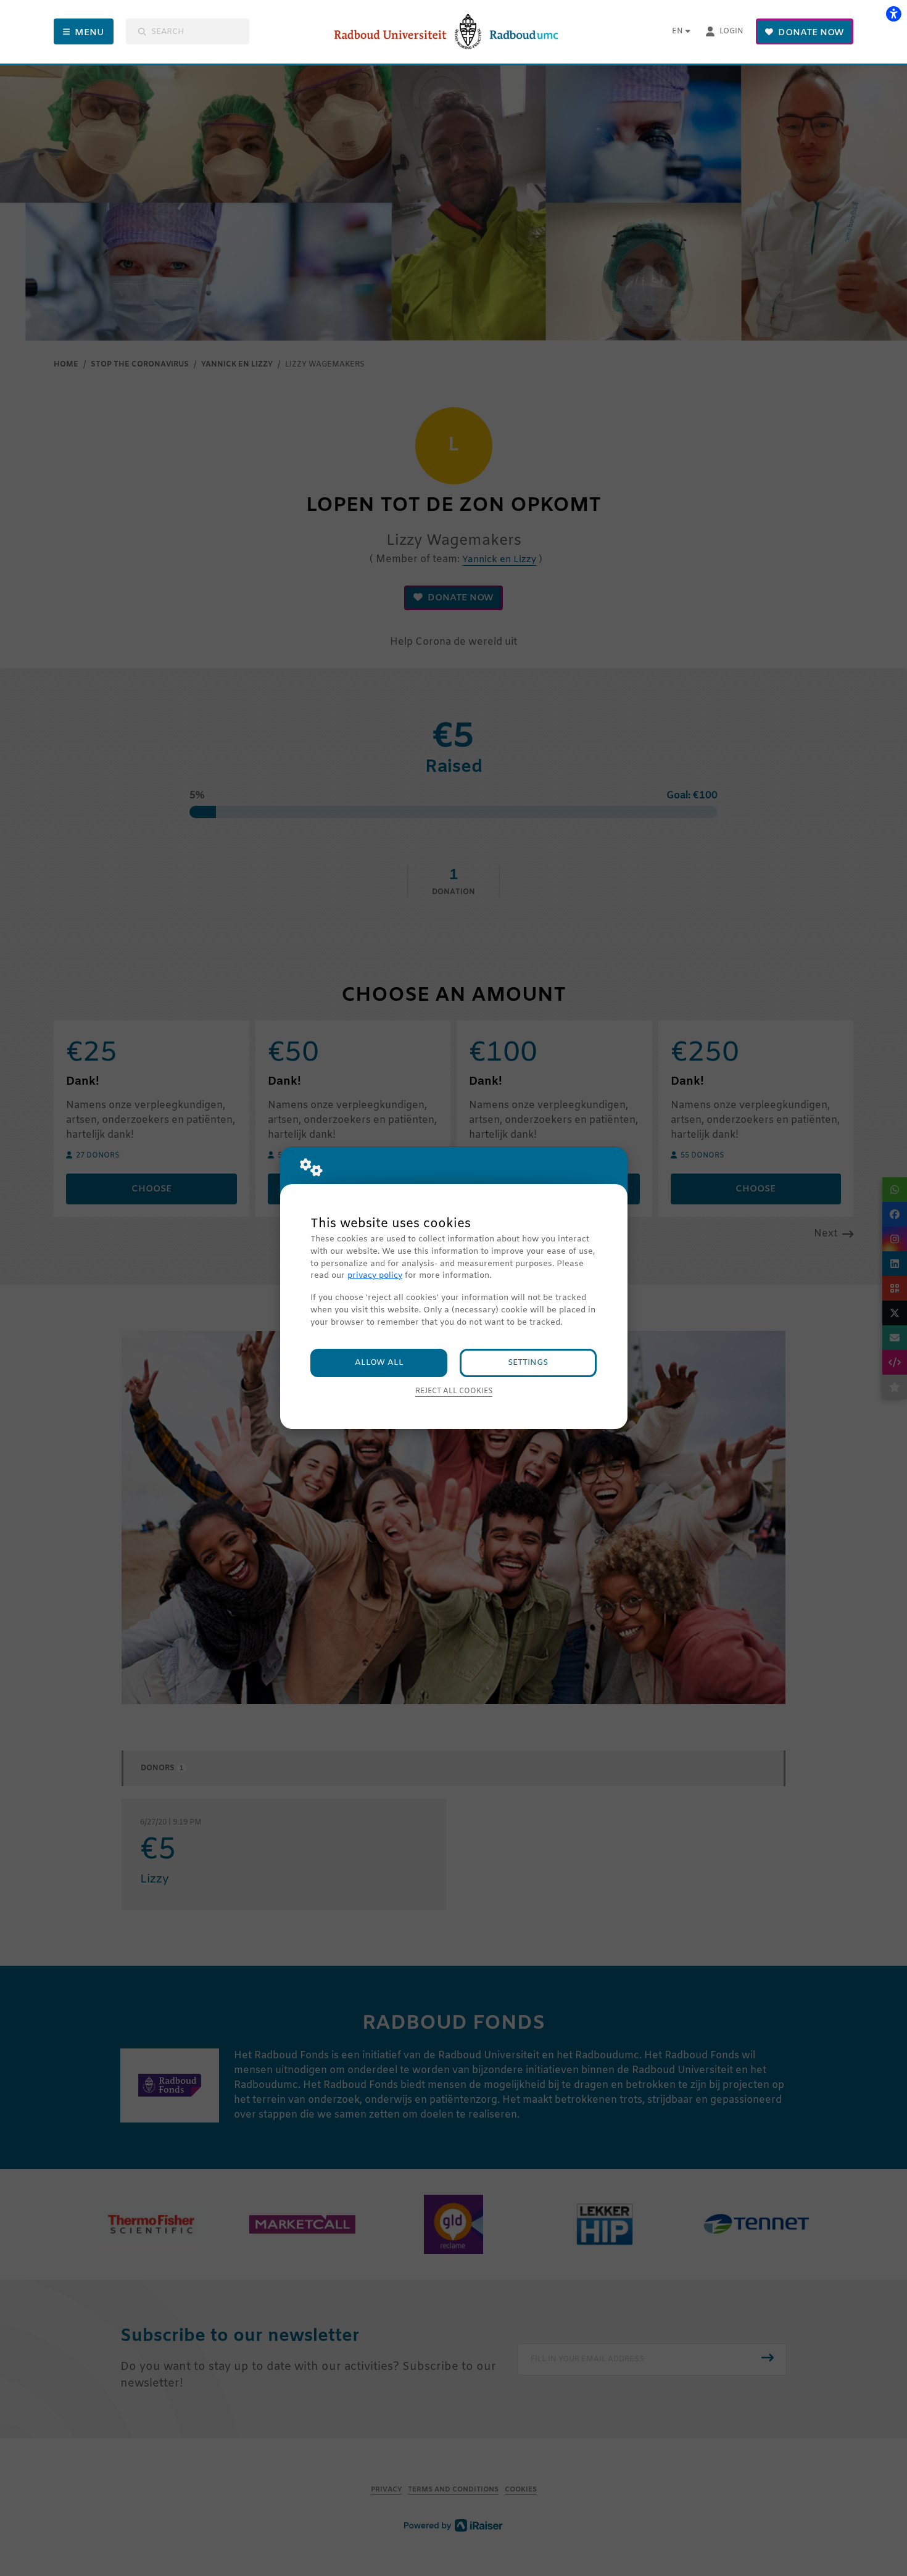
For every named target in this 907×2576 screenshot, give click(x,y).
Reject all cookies (454, 1391)
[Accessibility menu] (893, 14)
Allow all (379, 1363)
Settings (528, 1363)
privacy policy (375, 1276)
